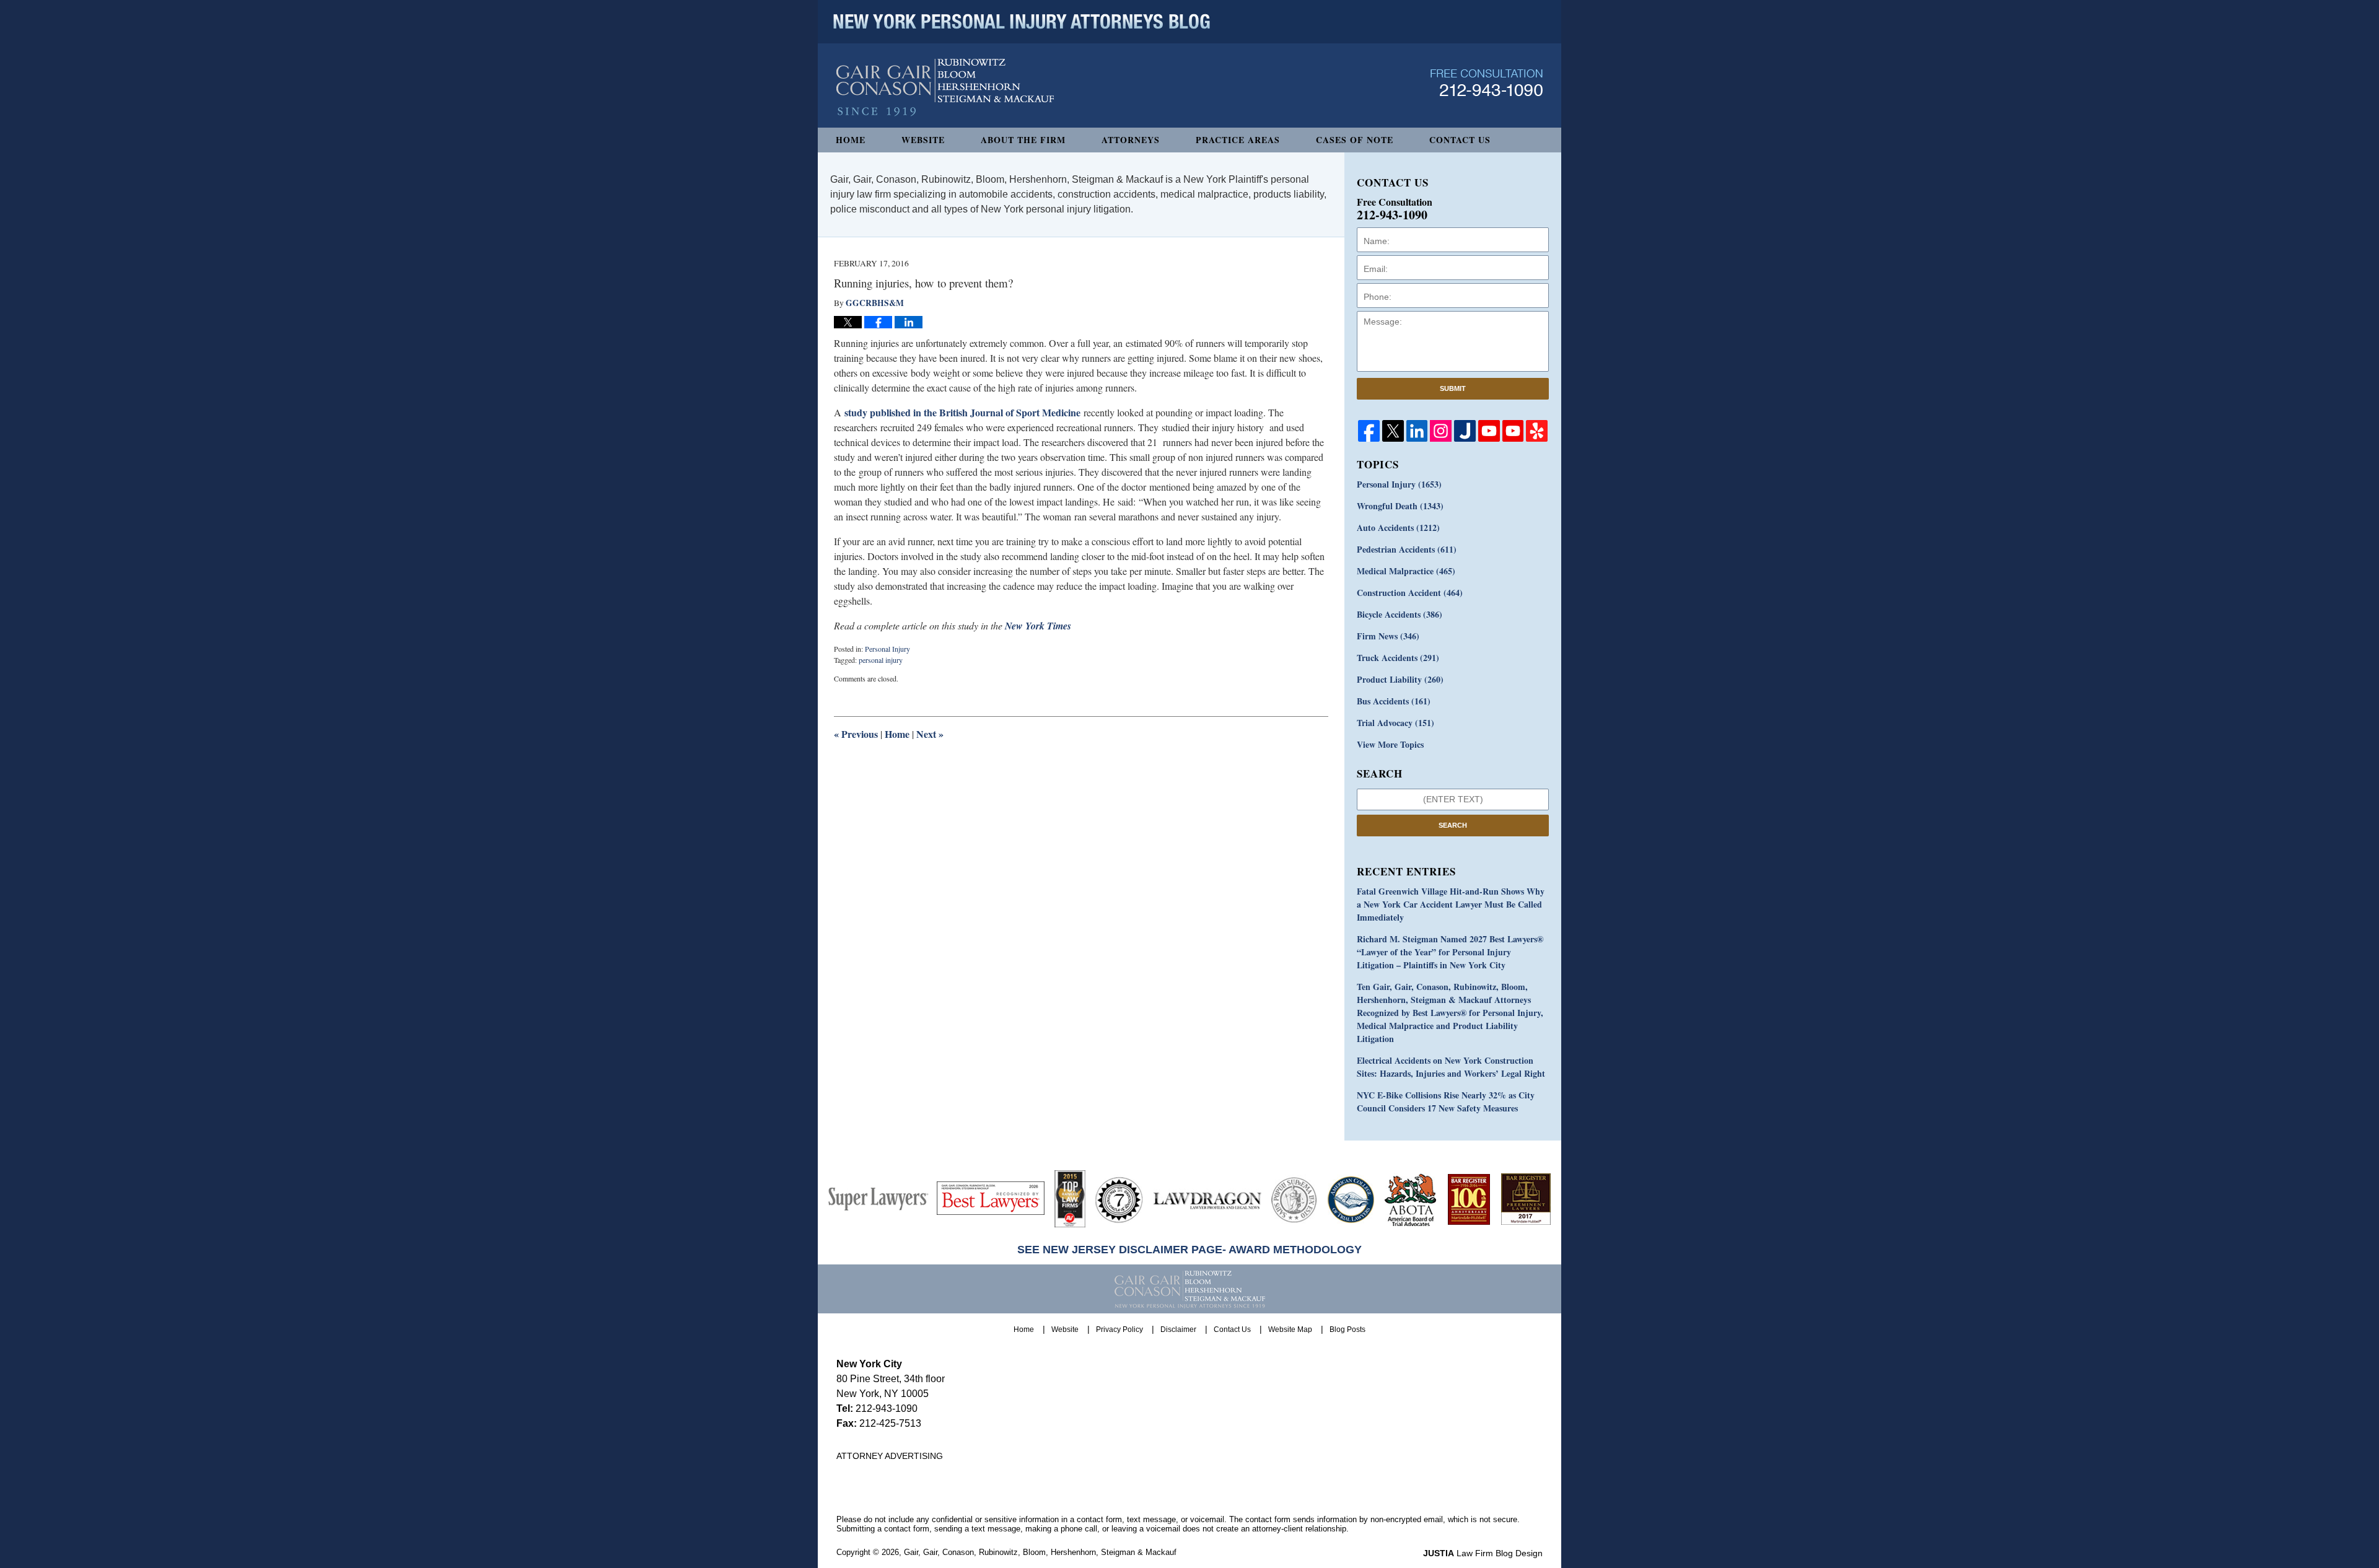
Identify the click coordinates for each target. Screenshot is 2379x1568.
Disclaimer (1178, 1329)
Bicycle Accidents (1400, 614)
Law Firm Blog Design (1483, 1553)
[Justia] (1465, 431)
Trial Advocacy (1395, 723)
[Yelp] (1537, 431)
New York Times (1038, 626)
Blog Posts (1347, 1329)
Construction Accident (1410, 593)
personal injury (881, 660)
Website (923, 140)
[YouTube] (1489, 431)
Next (930, 734)
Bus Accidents (1394, 701)
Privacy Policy (1119, 1329)
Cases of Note (1355, 140)
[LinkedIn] (1417, 431)
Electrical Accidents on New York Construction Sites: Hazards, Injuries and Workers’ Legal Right (1451, 1067)
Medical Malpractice (1406, 571)
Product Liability (1400, 679)
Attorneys (1131, 140)
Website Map (1290, 1329)
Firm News (1388, 636)
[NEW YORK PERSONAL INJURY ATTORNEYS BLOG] (1022, 22)
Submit (1453, 388)
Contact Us (1460, 140)
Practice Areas (1238, 140)
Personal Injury (887, 649)
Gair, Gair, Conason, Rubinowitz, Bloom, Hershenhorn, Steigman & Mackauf (1040, 1552)
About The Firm (1023, 140)
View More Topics (1390, 744)
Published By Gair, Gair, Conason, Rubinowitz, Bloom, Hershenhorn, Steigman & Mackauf (1487, 83)
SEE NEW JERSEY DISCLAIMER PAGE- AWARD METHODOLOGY (1189, 1250)
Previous (856, 734)
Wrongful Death (1400, 506)
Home (851, 140)
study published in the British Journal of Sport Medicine (962, 412)
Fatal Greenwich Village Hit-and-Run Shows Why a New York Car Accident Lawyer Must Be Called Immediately (1451, 904)
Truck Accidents (1398, 658)
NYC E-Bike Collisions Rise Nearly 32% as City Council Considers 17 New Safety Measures (1446, 1102)
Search (1453, 825)
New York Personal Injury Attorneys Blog (945, 88)
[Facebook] (1369, 431)
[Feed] (1441, 431)
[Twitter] (1393, 431)
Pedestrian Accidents (1407, 549)
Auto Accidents (1398, 528)
